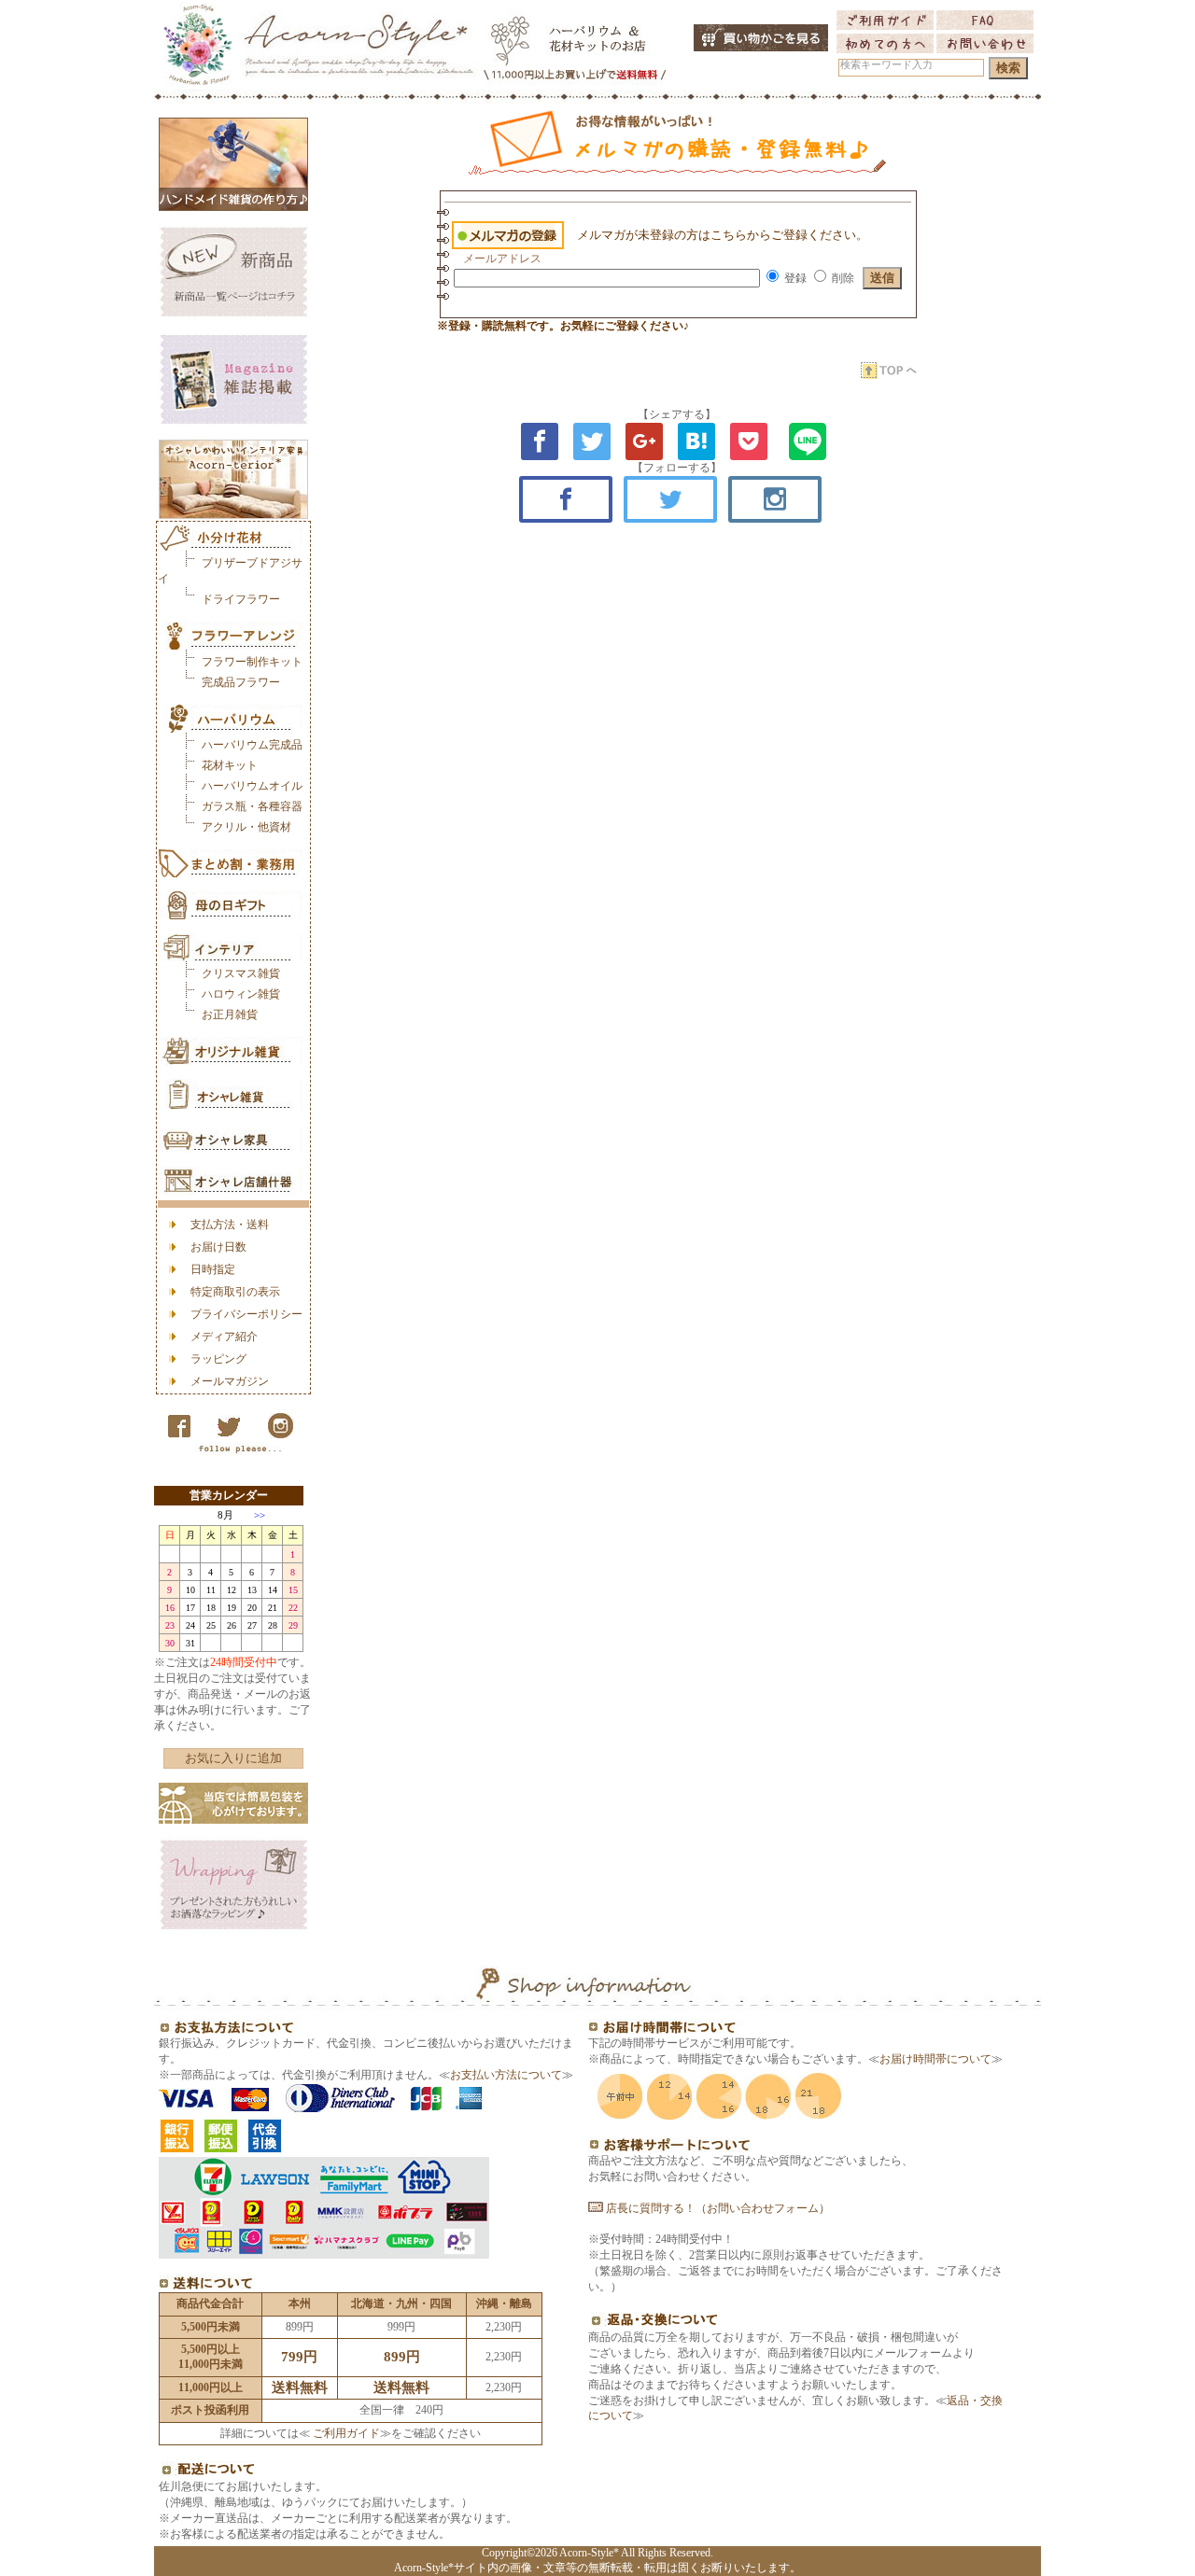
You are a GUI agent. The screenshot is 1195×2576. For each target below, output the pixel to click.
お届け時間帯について (935, 2059)
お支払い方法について (506, 2075)
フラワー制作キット (252, 662)
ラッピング (218, 1359)
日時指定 (213, 1269)
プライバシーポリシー (246, 1314)
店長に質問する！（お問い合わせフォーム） (717, 2208)
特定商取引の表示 (235, 1292)
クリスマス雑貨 (241, 973)
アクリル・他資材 (246, 827)
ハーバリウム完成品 (252, 745)
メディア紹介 (224, 1337)
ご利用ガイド (345, 2433)
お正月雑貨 (230, 1015)
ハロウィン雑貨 (241, 994)
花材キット (230, 765)
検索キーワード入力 (886, 65)
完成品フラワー (241, 682)
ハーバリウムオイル (252, 786)
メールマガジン (230, 1381)
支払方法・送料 (230, 1225)
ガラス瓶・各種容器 (252, 806)
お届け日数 (218, 1247)
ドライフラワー (241, 599)
